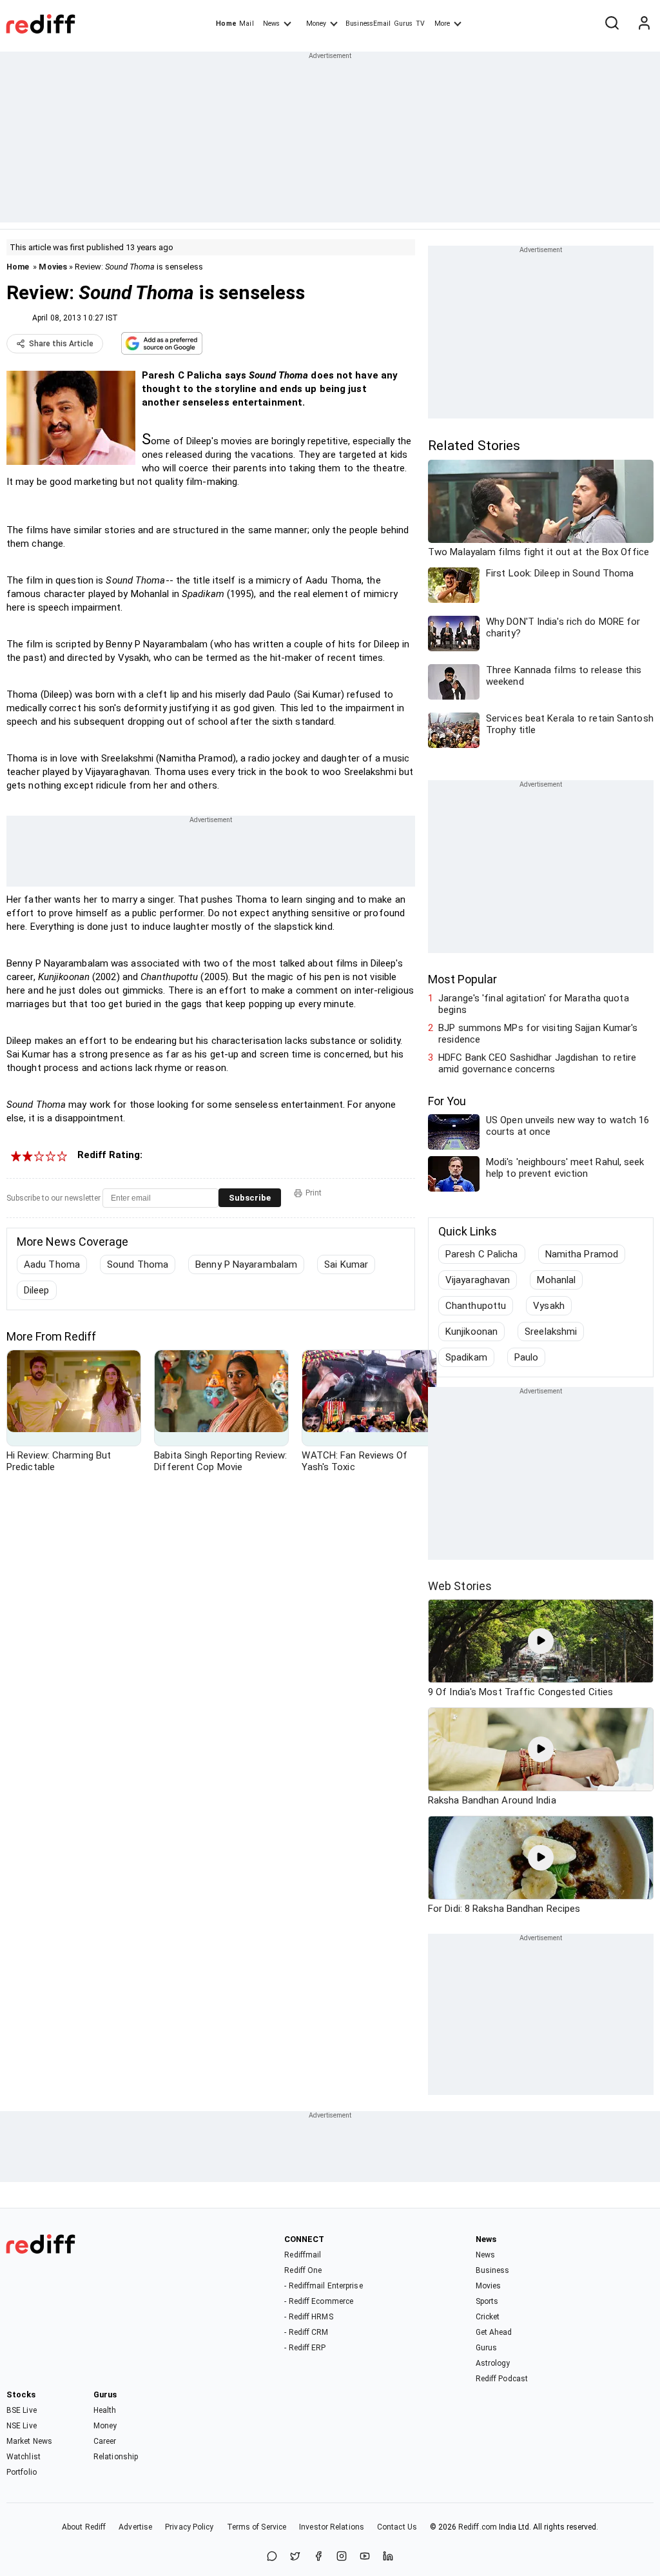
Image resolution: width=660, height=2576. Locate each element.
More (442, 24)
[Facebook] (318, 2557)
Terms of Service (257, 2527)
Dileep (37, 1290)
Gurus (403, 24)
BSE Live (22, 2410)
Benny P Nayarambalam (246, 1264)
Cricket (488, 2317)
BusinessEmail (368, 24)
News (271, 24)
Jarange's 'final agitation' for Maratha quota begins (534, 1004)
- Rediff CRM (306, 2332)
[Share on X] (295, 2557)
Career (105, 2441)
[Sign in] (644, 24)
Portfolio (22, 2472)
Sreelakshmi (551, 1332)
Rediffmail (303, 2255)
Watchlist (24, 2457)
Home (226, 24)
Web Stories (460, 1586)
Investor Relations (332, 2527)
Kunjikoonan (471, 1332)
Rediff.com (478, 2527)
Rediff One (303, 2270)
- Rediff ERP (305, 2348)
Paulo (527, 1357)
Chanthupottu (476, 1306)
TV (420, 24)
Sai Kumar (346, 1264)
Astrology (493, 2363)
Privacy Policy (189, 2527)
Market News (29, 2441)
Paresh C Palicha (482, 1254)
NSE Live (22, 2426)
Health (105, 2410)
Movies (53, 267)
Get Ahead (494, 2332)
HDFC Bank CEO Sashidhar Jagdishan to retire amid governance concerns (537, 1063)
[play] (541, 1641)
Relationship (116, 2457)
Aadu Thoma (52, 1264)
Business (493, 2270)
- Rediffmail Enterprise (323, 2286)
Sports (487, 2301)
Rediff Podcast (502, 2379)
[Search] (612, 24)
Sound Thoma (138, 1264)
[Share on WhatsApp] (272, 2557)
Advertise (135, 2527)
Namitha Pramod (582, 1254)
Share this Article (61, 344)
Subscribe (250, 1198)
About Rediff (84, 2527)
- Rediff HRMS (308, 2317)
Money (316, 24)
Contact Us (397, 2527)
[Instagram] (342, 2557)
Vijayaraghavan (478, 1280)
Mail (246, 24)
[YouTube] (365, 2557)
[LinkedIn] (388, 2557)
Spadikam (466, 1357)
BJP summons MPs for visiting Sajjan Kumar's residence (538, 1034)
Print (314, 1193)
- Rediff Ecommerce (319, 2301)
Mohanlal (556, 1280)
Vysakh (549, 1306)
